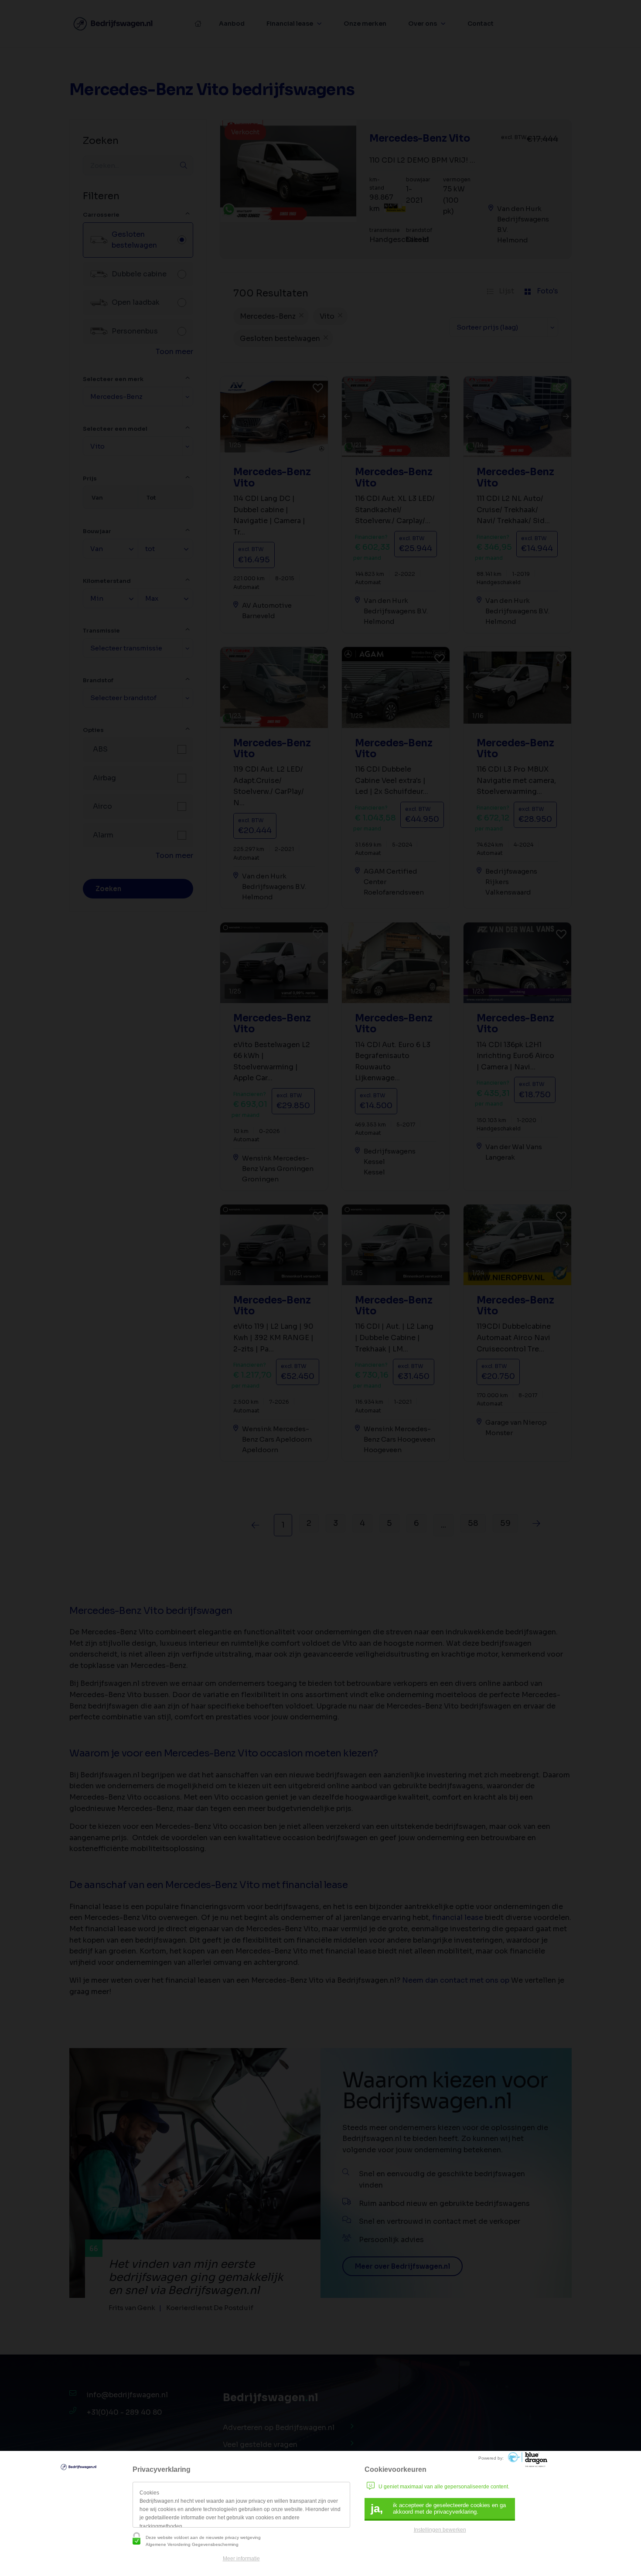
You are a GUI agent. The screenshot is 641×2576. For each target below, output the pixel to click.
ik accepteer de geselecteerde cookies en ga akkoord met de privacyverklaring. (438, 2508)
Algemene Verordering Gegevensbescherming (192, 2544)
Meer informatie (241, 2559)
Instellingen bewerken (440, 2530)
